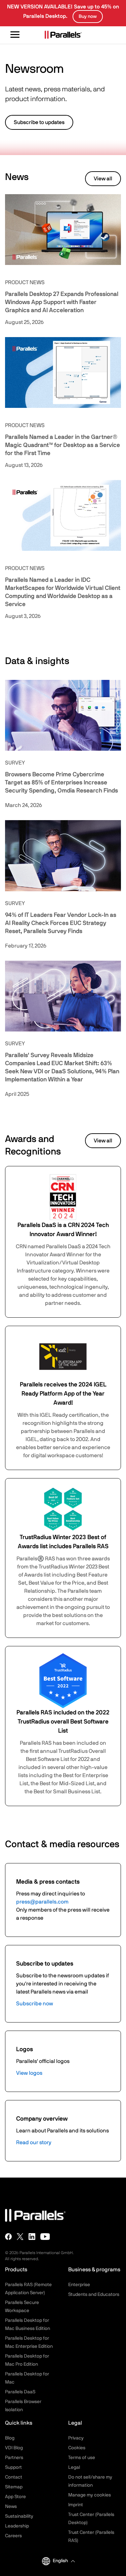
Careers (13, 2536)
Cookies (77, 2448)
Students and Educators (94, 2295)
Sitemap (14, 2487)
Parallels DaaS (20, 2392)
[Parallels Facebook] (8, 2237)
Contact (14, 2477)
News (11, 2507)
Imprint (76, 2505)
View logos (29, 2073)
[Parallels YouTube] (45, 2237)
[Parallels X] (20, 2237)
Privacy (76, 2438)
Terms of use (82, 2458)
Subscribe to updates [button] (39, 122)
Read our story (34, 2143)
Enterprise (79, 2285)
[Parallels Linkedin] (32, 2237)
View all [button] (103, 179)
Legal (74, 2467)
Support (13, 2467)
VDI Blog (14, 2448)
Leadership (17, 2526)
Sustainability (19, 2516)
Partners (14, 2458)
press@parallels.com (42, 1902)
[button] (64, 2561)
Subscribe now (35, 2004)
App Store (15, 2497)
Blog (10, 2438)
